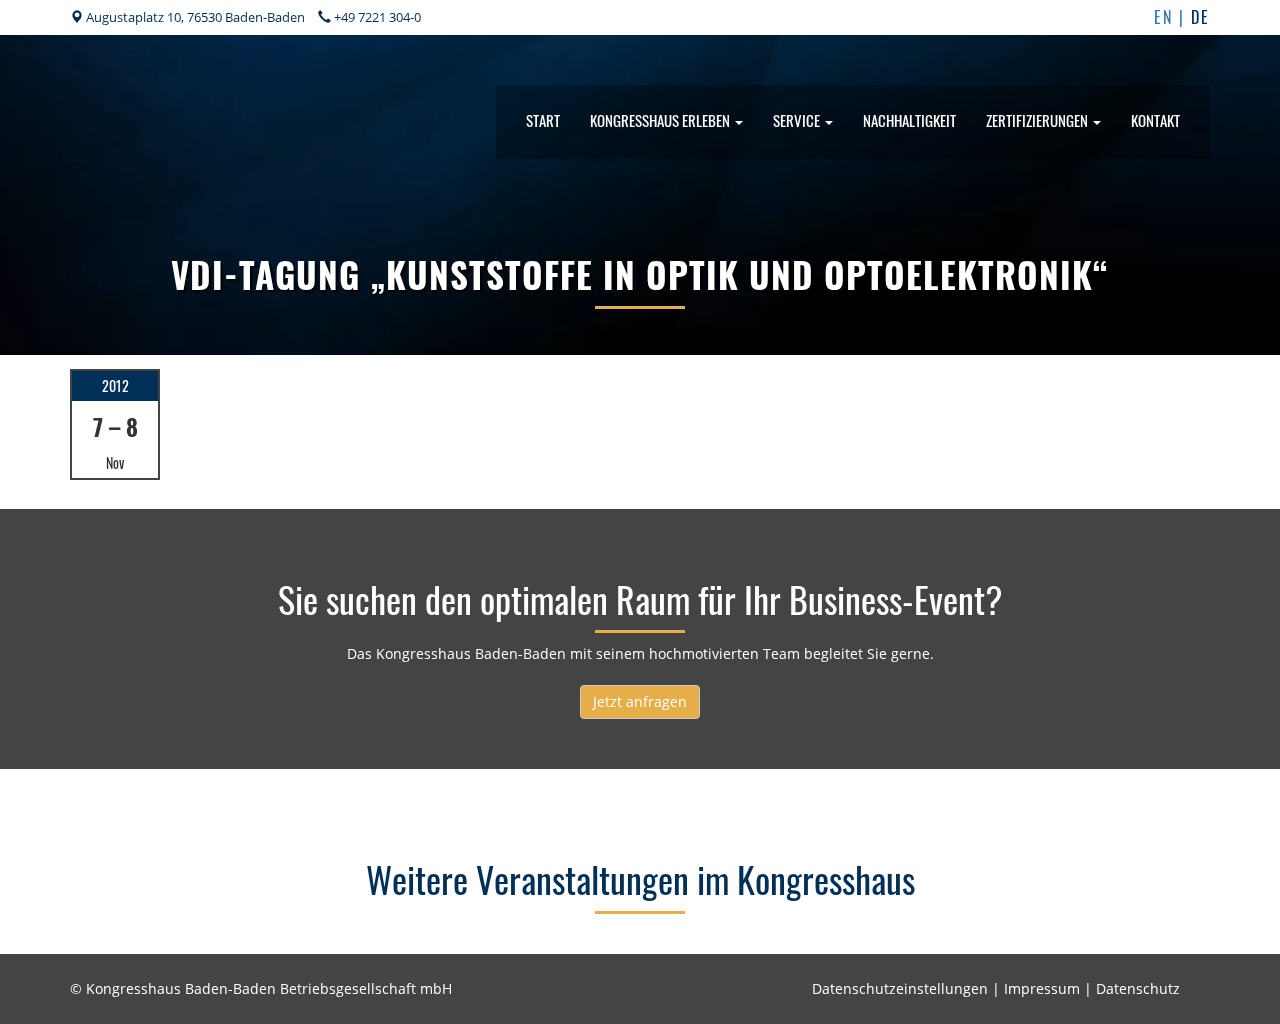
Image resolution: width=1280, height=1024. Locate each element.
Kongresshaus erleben (661, 120)
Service (798, 120)
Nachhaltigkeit (909, 120)
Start (543, 120)
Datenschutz (1138, 988)
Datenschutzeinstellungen (900, 988)
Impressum (1042, 988)
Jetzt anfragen (640, 701)
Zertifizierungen (1038, 120)
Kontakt (1155, 120)
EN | (1172, 17)
